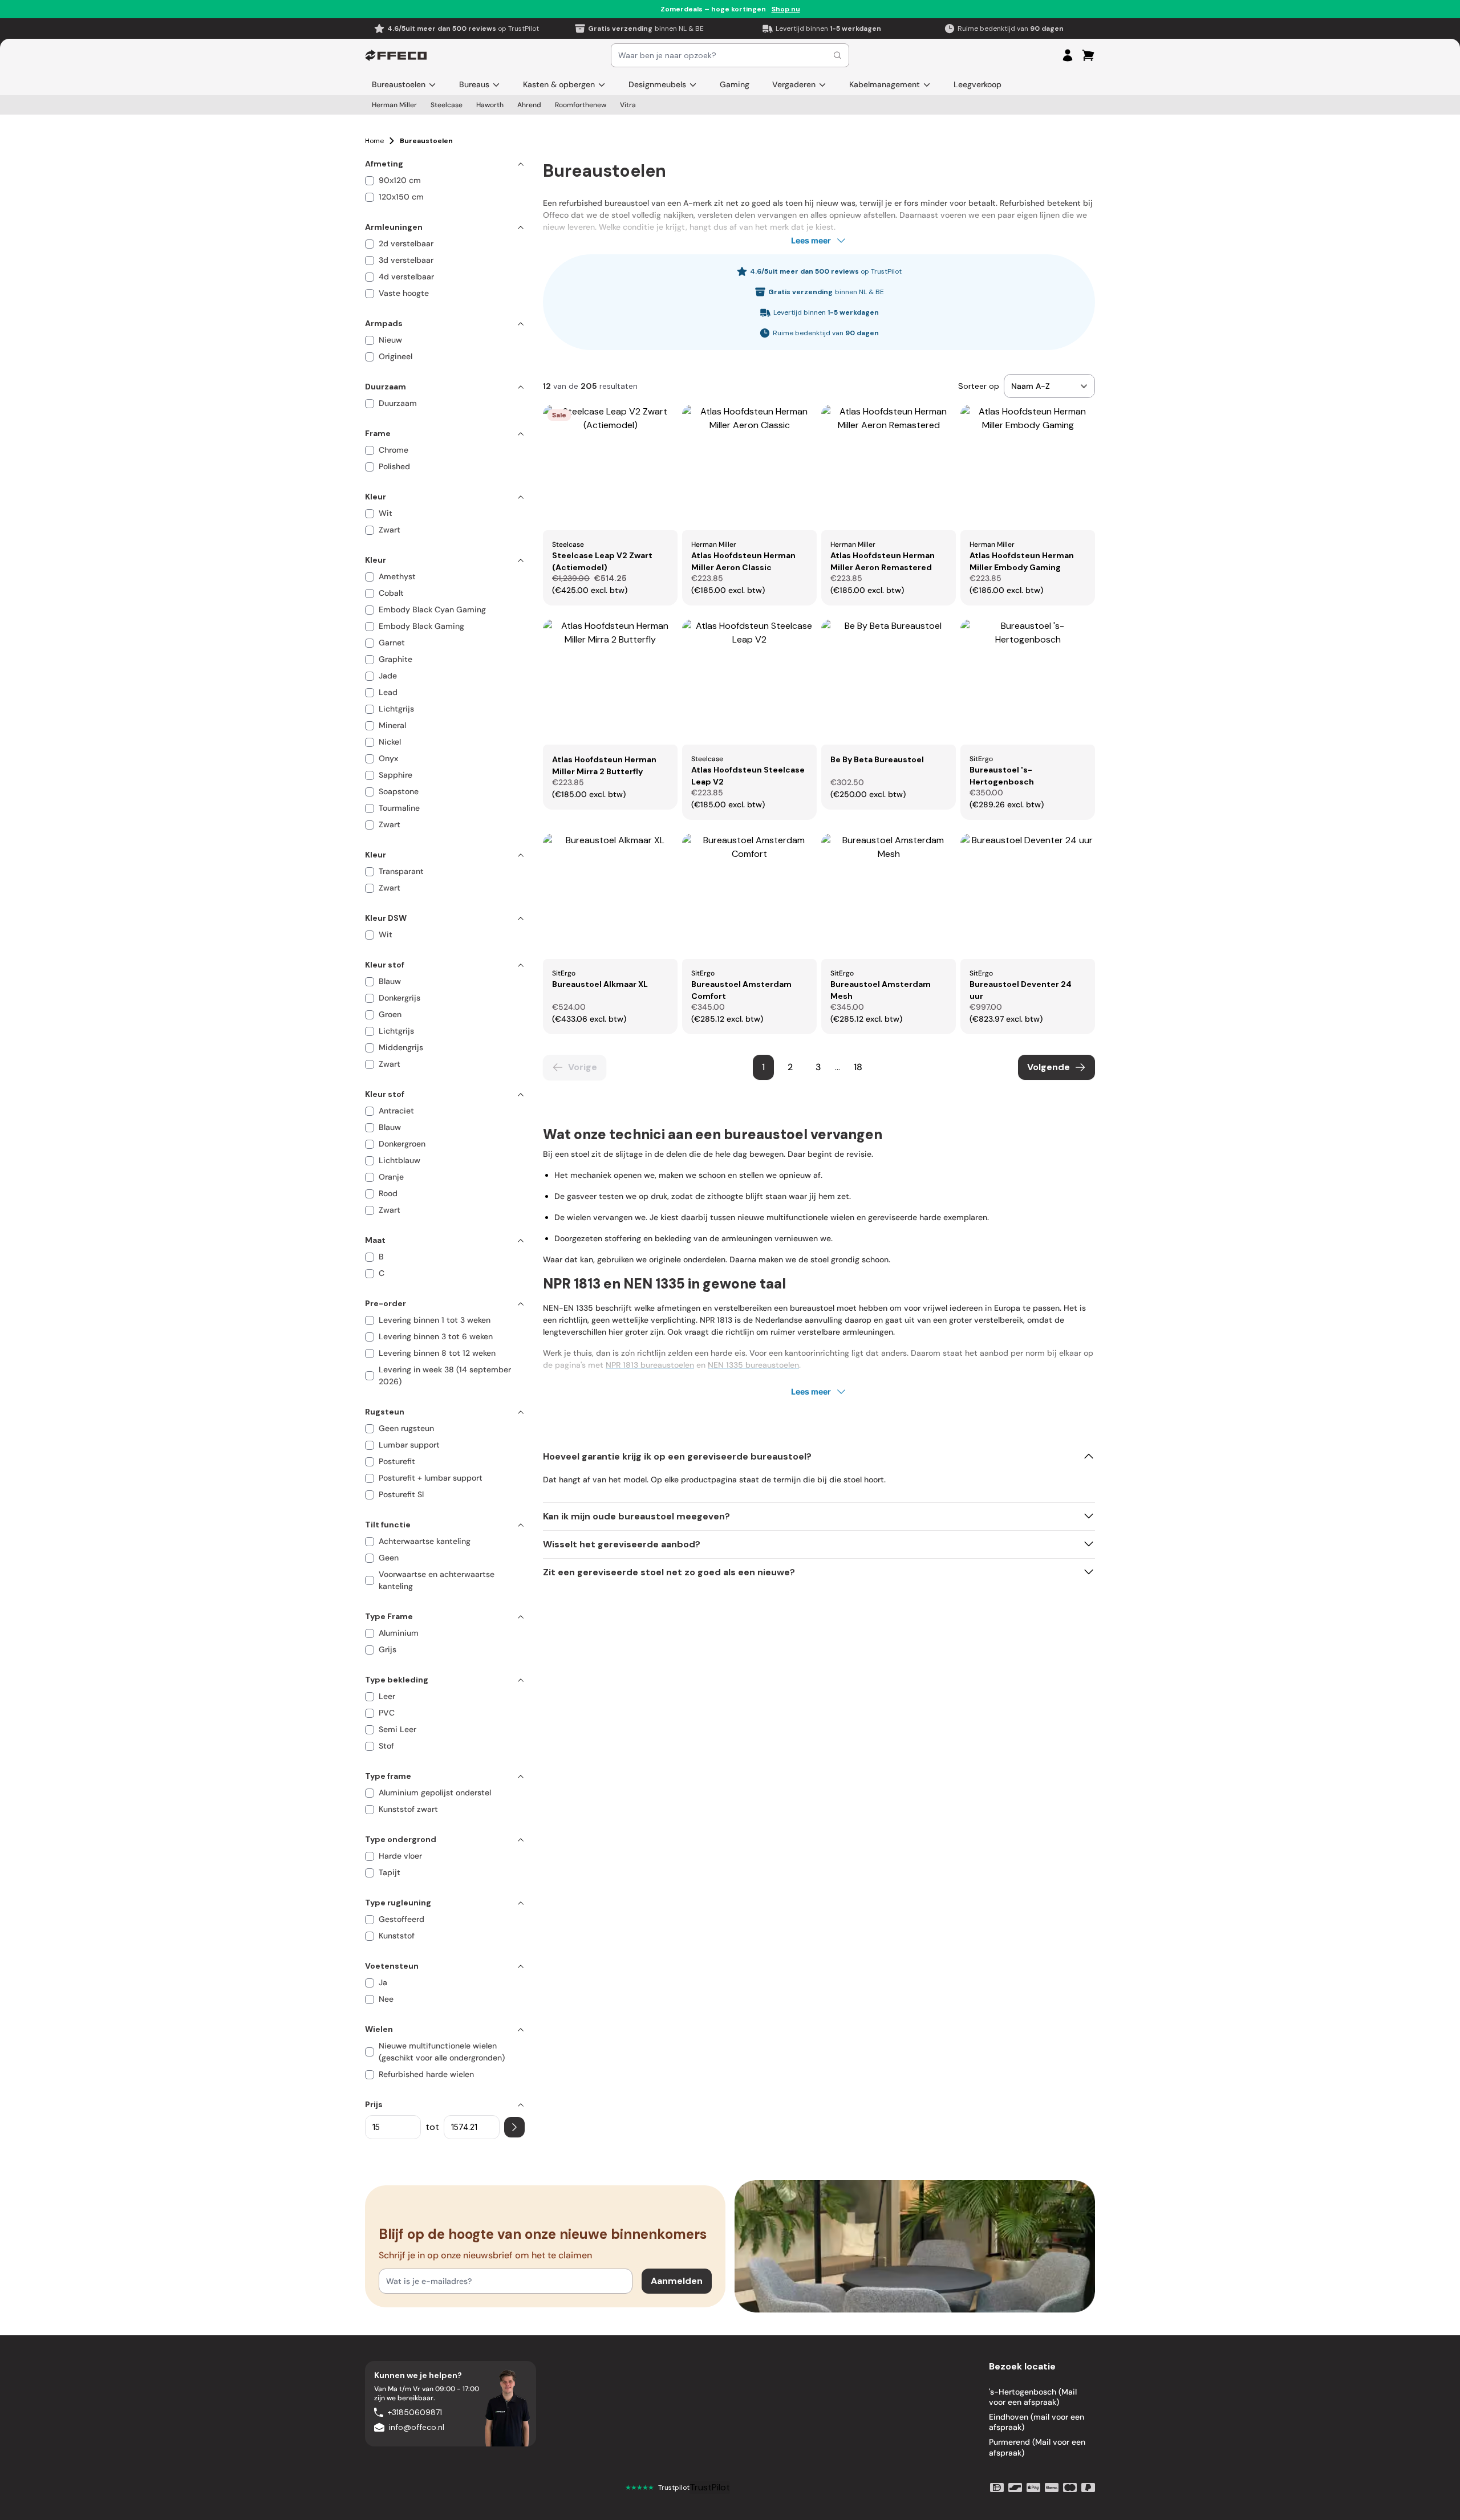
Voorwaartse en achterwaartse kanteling (437, 1580)
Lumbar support (409, 1445)
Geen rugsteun (406, 1428)
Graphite (396, 659)
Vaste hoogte (404, 293)
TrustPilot (710, 2487)
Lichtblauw (400, 1160)
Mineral (392, 725)
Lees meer (811, 240)
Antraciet (396, 1111)
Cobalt (391, 593)
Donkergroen (402, 1144)
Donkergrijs (400, 998)
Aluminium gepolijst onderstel (435, 1793)
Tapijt (390, 1872)
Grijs (388, 1649)
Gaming (735, 84)
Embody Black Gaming (421, 626)
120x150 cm (401, 197)
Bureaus (474, 84)
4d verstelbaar (406, 277)
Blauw (390, 981)
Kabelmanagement (885, 84)
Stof (386, 1746)
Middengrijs (401, 1047)
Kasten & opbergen (559, 84)
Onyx (388, 758)
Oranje (391, 1177)
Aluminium (399, 1633)
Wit (386, 513)
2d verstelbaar (406, 243)
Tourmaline (399, 808)
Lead (388, 692)
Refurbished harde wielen (426, 2074)
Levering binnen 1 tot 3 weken (435, 1320)
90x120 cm (400, 180)
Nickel (390, 742)
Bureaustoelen (399, 84)
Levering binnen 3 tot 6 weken (436, 1336)
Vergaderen (794, 84)
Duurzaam (398, 403)
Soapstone (399, 791)
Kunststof (397, 1936)
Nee (386, 1999)
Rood (388, 1193)
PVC (387, 1713)
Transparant (401, 871)
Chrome (394, 450)
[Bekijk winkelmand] (1088, 55)
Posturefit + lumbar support (431, 1478)
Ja (383, 1982)
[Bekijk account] (1068, 55)
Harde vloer (400, 1856)
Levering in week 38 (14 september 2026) (445, 1375)
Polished (394, 466)
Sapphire (396, 775)
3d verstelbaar (406, 260)
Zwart (390, 530)
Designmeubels (657, 84)
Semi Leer (398, 1729)
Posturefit (397, 1461)
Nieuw (390, 340)
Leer (387, 1696)
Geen (389, 1558)
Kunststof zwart (408, 1809)
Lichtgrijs (396, 709)
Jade (388, 676)
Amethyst (397, 576)
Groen (390, 1014)
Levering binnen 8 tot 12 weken (437, 1353)
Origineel (396, 356)
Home (374, 141)
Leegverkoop (978, 84)
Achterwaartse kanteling (425, 1541)
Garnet (392, 643)
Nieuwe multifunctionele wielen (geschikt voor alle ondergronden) (442, 2052)
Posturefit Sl (401, 1494)
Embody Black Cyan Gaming (432, 609)
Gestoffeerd (401, 1919)
